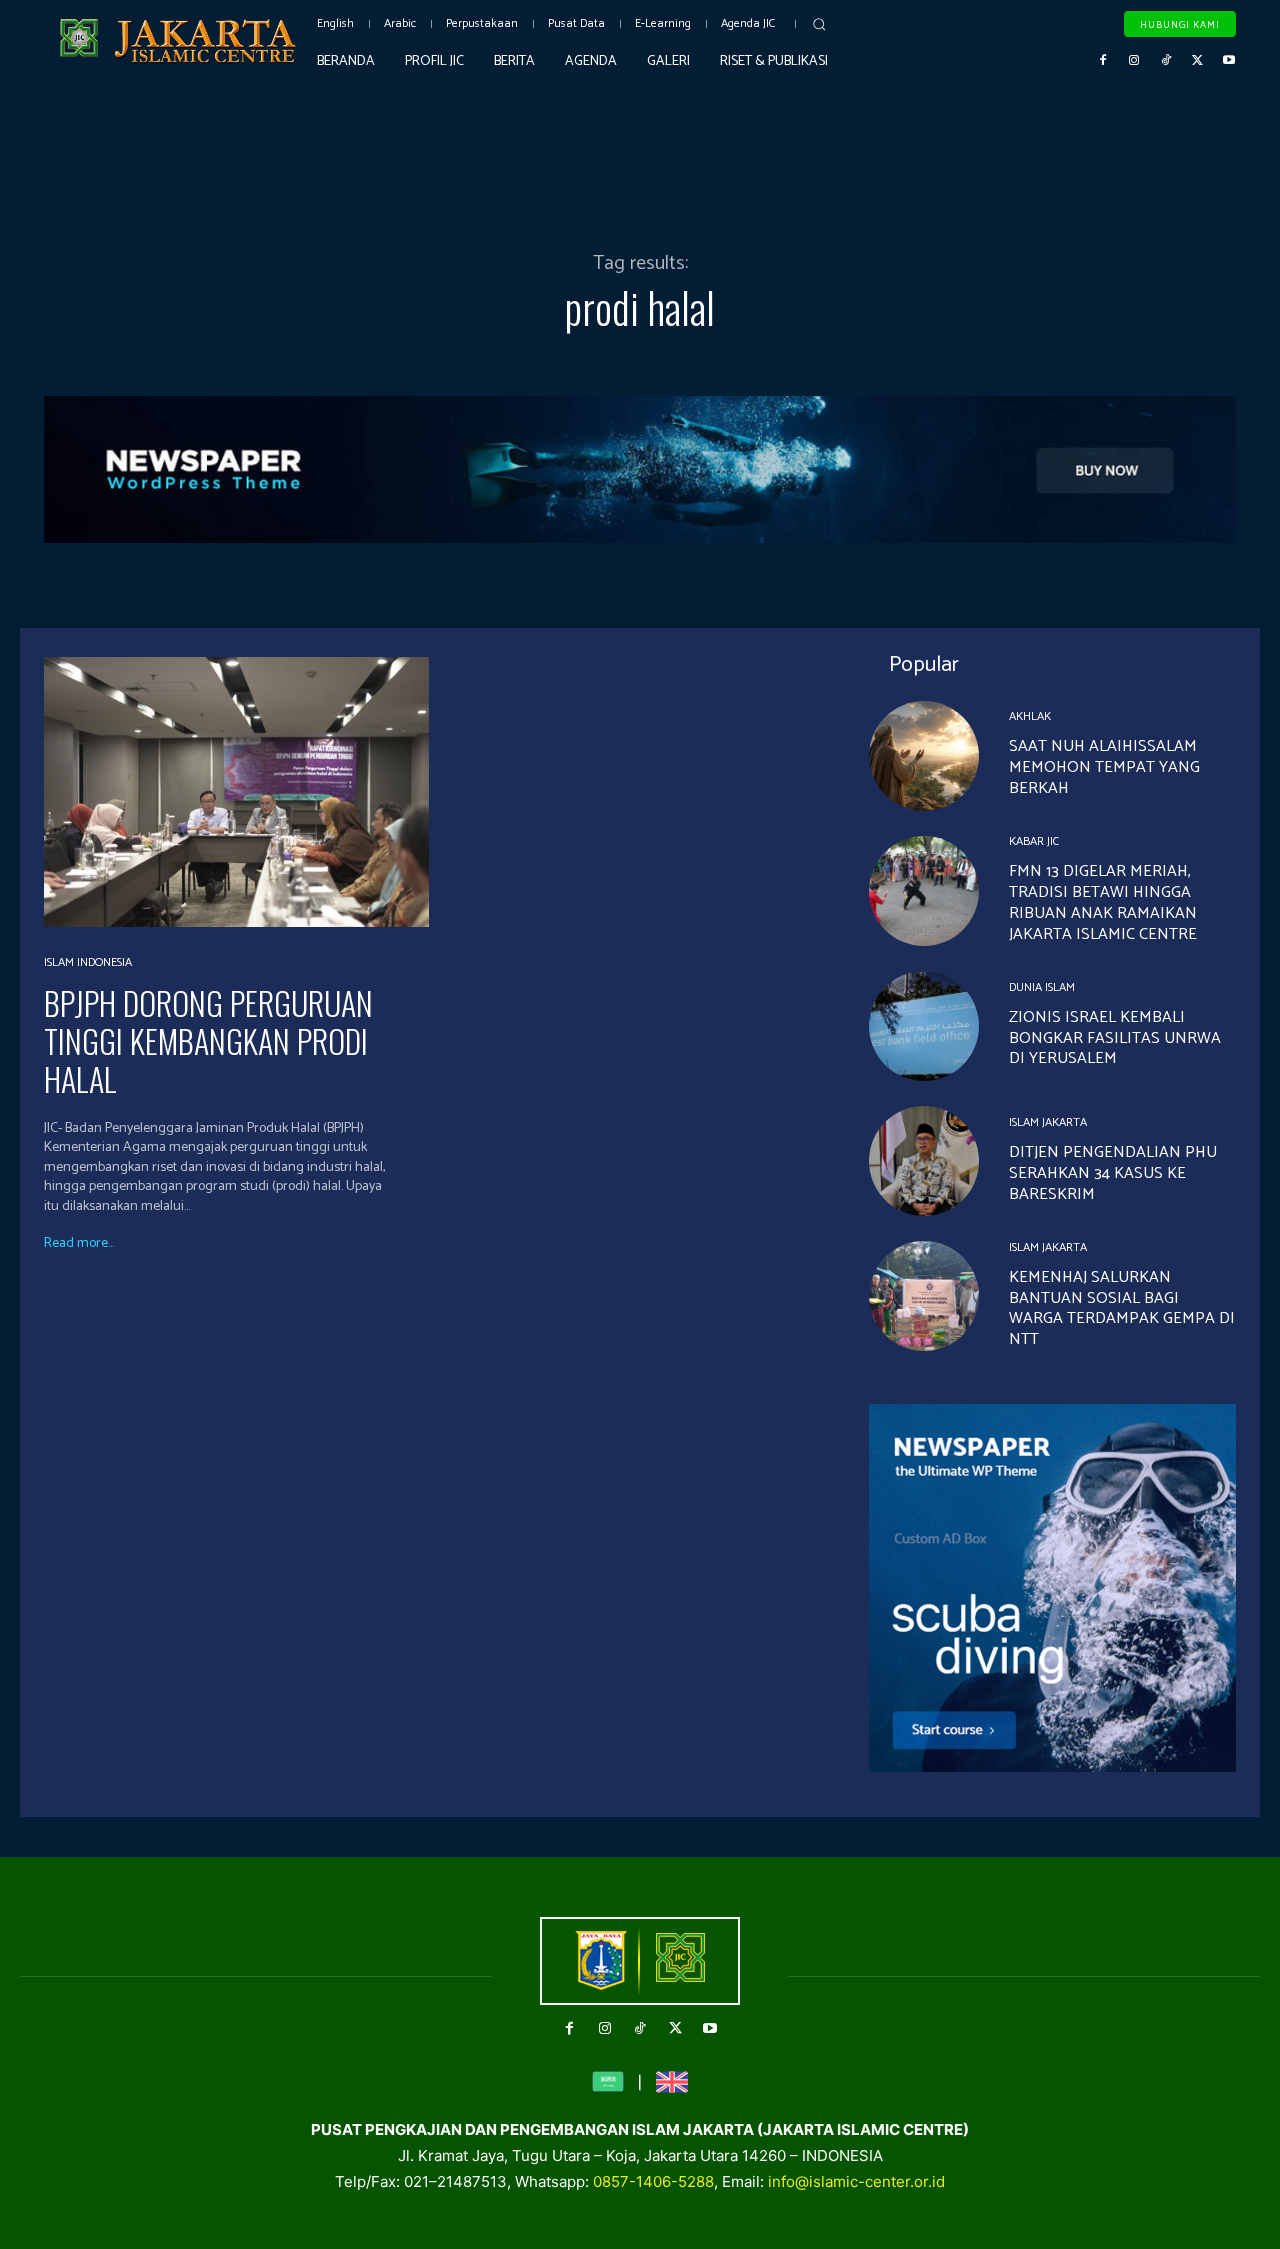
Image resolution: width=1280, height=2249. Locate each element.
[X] (1198, 61)
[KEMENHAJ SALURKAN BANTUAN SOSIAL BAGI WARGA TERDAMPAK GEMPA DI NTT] (924, 1296)
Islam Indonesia (88, 963)
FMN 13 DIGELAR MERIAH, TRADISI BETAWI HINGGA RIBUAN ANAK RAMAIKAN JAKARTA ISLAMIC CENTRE (1103, 902)
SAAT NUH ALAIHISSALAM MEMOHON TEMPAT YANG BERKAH (1104, 767)
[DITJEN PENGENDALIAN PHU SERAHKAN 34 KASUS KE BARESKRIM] (924, 1161)
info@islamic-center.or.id (856, 2181)
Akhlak (1030, 717)
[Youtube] (1229, 61)
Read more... (79, 1244)
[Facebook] (1103, 61)
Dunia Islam (1042, 988)
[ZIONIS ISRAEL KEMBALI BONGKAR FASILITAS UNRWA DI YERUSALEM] (924, 1026)
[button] (819, 24)
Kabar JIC (1034, 842)
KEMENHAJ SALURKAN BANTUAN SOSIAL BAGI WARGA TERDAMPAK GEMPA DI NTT (1122, 1308)
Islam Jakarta (1048, 1123)
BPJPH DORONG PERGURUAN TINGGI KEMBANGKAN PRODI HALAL (208, 1041)
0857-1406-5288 (653, 2181)
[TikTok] (1166, 61)
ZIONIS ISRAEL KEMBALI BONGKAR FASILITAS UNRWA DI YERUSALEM (1115, 1038)
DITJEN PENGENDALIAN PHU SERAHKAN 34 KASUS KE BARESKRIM (1113, 1173)
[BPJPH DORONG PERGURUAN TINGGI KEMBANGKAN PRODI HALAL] (236, 791)
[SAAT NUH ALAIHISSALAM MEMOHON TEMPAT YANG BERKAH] (924, 756)
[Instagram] (1135, 61)
